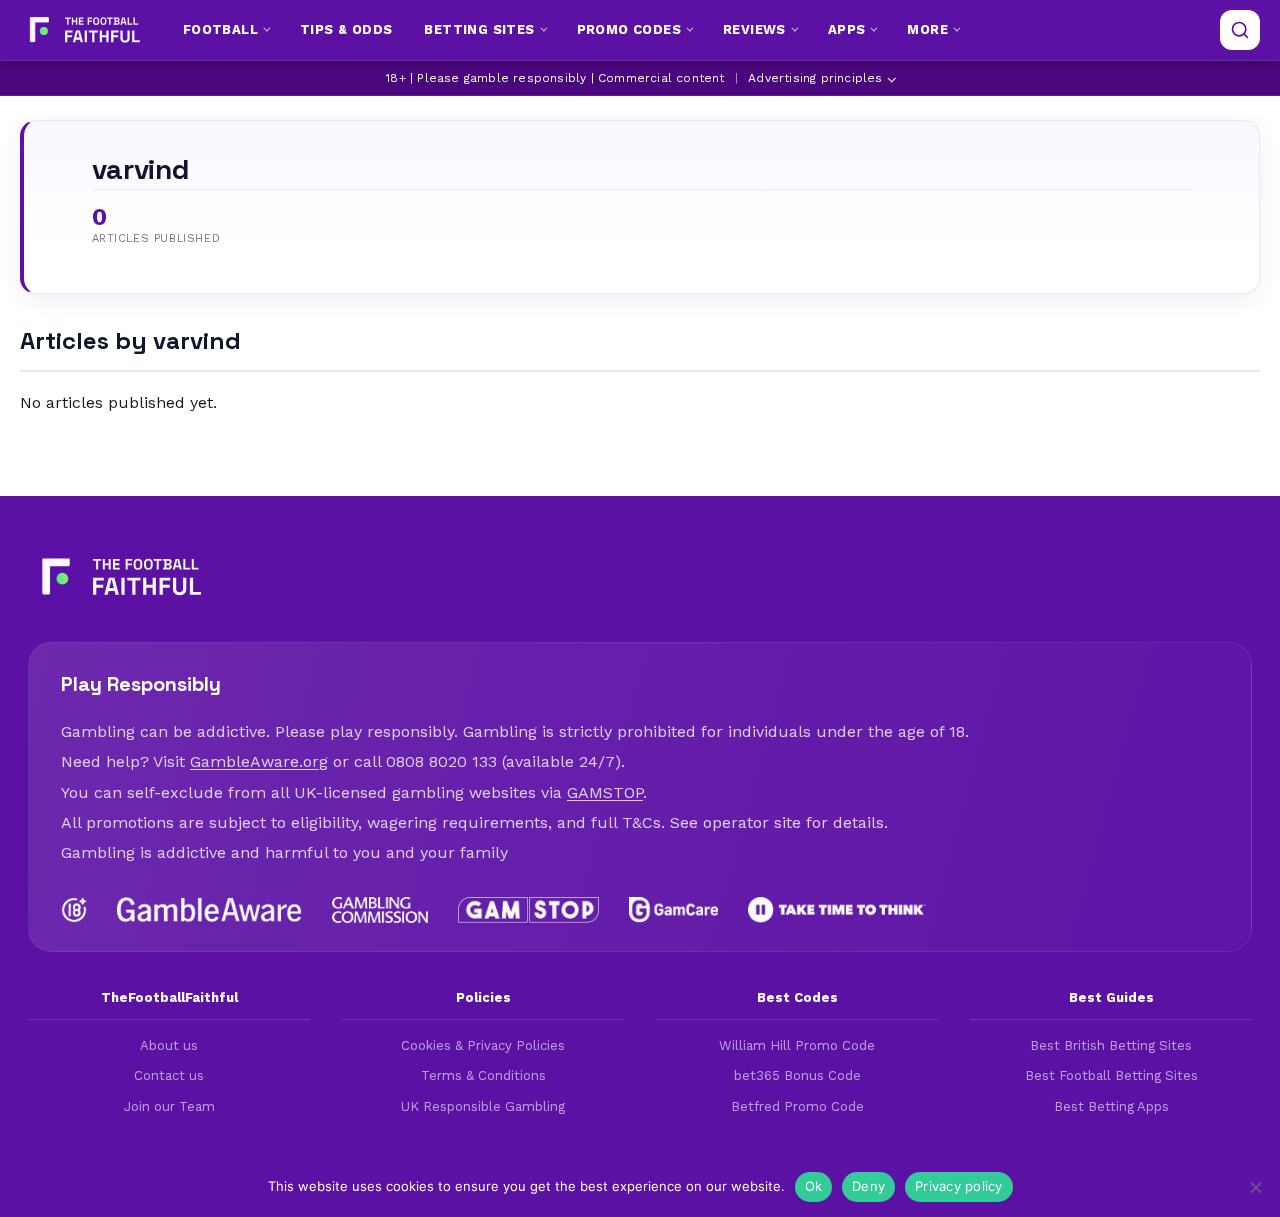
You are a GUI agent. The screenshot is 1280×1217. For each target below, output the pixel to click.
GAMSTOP (605, 792)
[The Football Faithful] (82, 30)
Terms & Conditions (483, 1075)
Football (220, 29)
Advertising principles (815, 78)
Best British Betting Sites (1111, 1045)
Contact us (169, 1075)
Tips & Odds (346, 29)
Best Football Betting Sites (1111, 1075)
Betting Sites (479, 29)
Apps (847, 29)
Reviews (754, 29)
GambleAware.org (259, 761)
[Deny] (1255, 1187)
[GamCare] (673, 910)
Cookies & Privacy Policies (483, 1045)
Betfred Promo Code (797, 1106)
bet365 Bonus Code (797, 1075)
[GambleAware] (209, 910)
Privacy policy (959, 1186)
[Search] (1240, 30)
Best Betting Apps (1111, 1106)
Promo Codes (629, 29)
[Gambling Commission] (380, 910)
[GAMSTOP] (528, 910)
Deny (868, 1186)
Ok (814, 1186)
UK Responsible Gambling (483, 1106)
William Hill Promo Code (797, 1045)
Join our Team (169, 1106)
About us (169, 1045)
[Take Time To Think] (837, 910)
